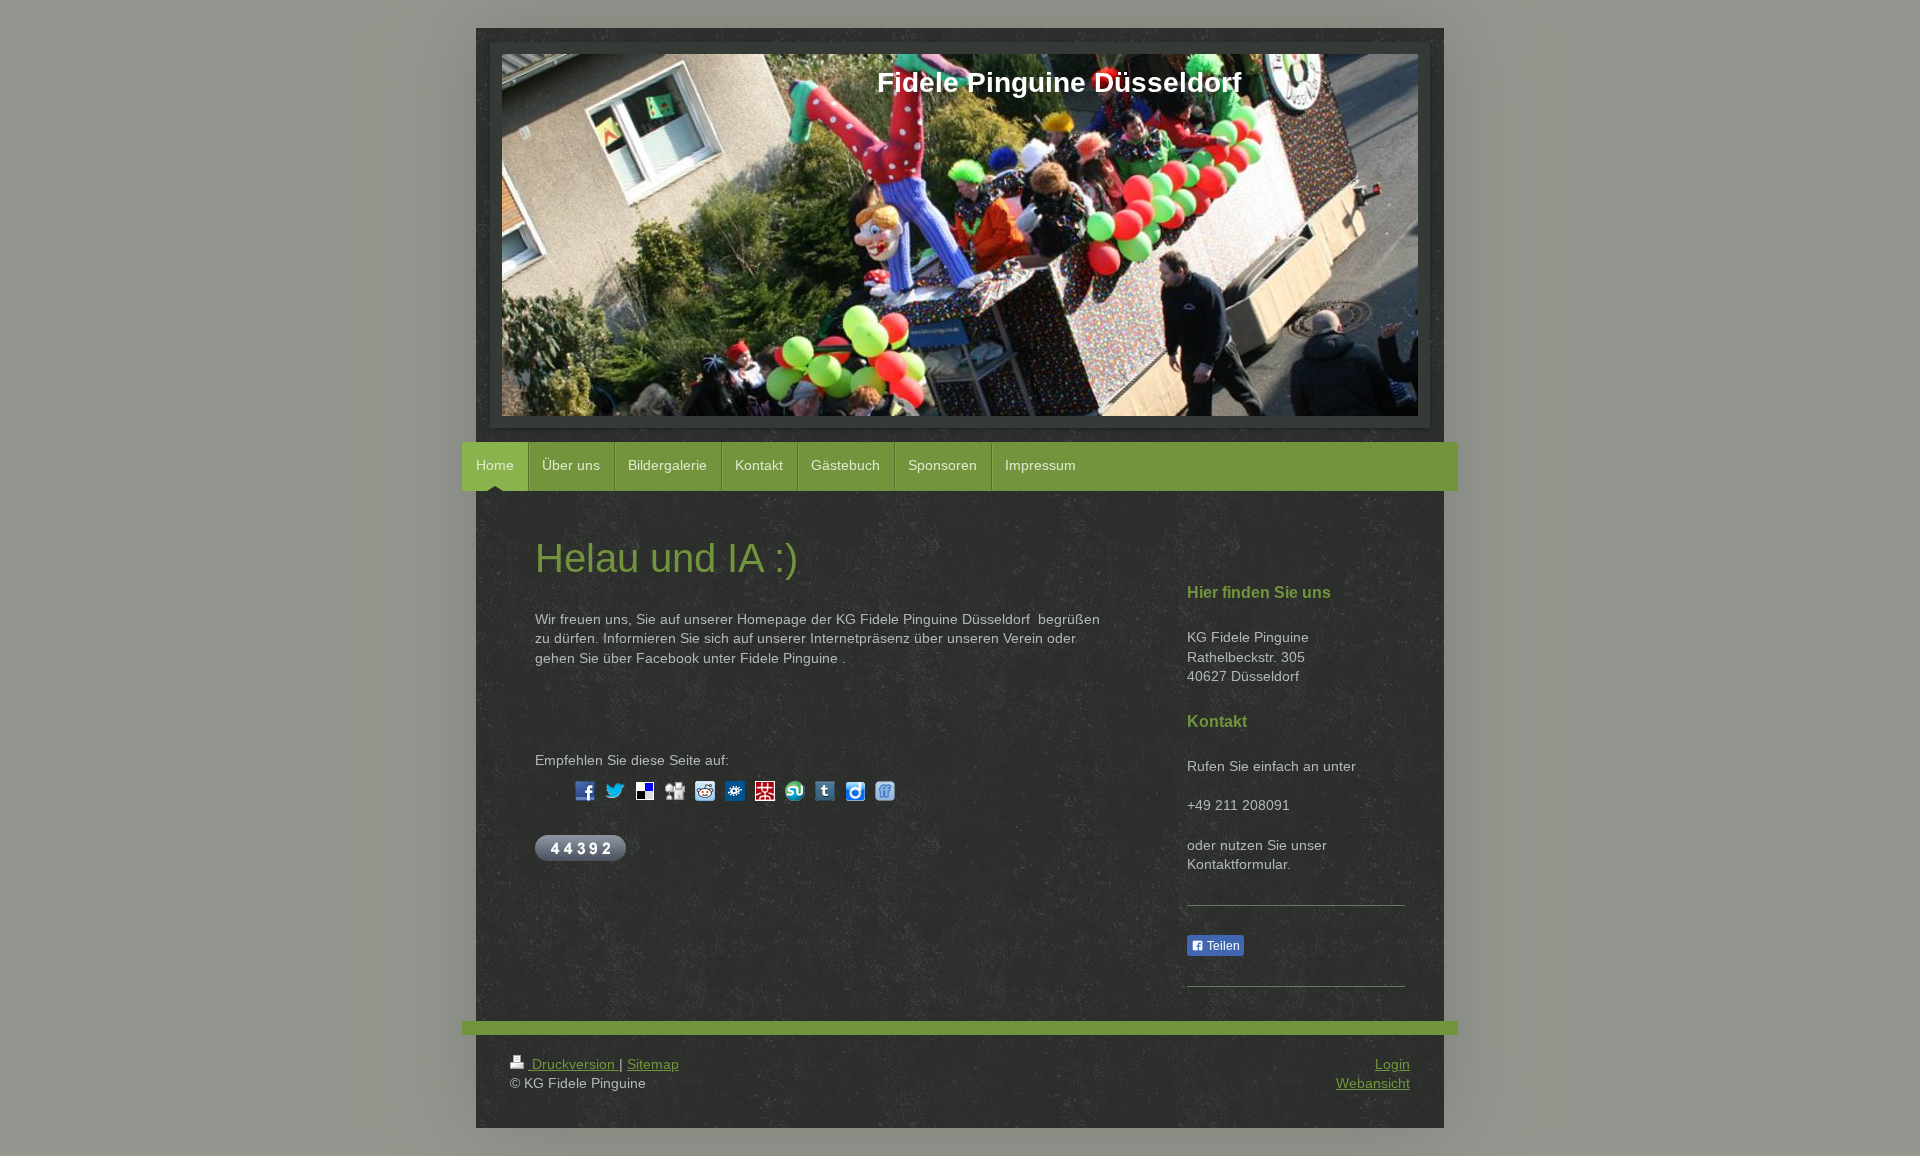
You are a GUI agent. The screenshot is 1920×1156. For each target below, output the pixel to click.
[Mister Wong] (765, 791)
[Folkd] (735, 791)
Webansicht (1373, 1083)
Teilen (1222, 946)
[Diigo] (855, 791)
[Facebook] (585, 791)
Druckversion (573, 1064)
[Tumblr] (825, 791)
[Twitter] (615, 791)
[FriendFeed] (885, 791)
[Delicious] (645, 791)
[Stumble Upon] (795, 791)
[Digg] (675, 791)
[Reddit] (705, 791)
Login (1392, 1064)
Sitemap (653, 1064)
